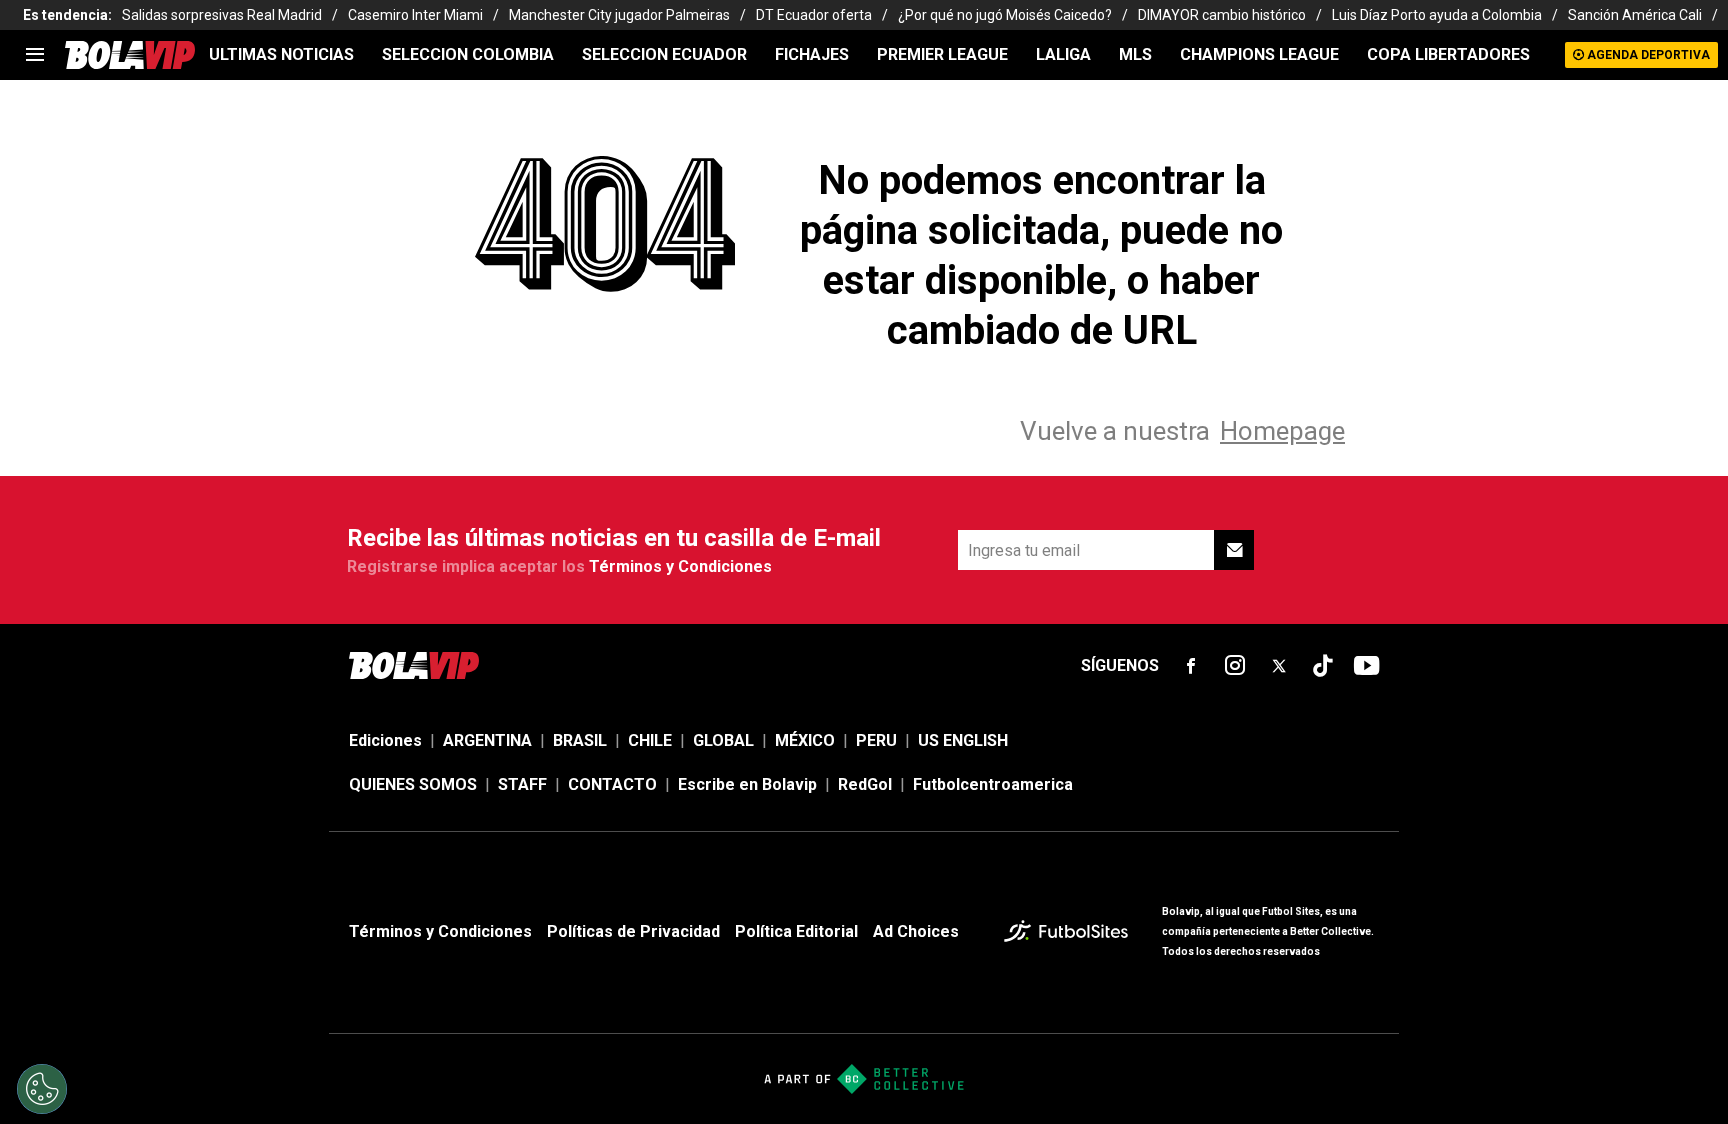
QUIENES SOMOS (413, 784)
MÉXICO (805, 740)
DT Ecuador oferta (814, 15)
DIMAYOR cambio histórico (1222, 15)
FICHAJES (812, 54)
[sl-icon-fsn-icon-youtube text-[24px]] (1367, 666)
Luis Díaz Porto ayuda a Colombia (1437, 15)
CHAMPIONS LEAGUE (1259, 54)
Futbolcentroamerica (993, 784)
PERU (876, 740)
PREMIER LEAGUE (942, 54)
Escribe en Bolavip (747, 784)
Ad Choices (916, 931)
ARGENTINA (487, 740)
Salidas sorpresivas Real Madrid (222, 15)
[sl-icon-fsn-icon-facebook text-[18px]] (1191, 666)
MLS (1135, 54)
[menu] (35, 55)
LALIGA (1063, 54)
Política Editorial (796, 931)
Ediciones (385, 740)
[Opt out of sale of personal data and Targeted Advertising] (42, 1089)
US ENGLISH (963, 740)
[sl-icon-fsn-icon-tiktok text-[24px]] (1323, 666)
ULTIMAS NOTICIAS (281, 54)
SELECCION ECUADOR (664, 54)
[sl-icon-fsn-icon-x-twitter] (1279, 666)
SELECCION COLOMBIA (468, 54)
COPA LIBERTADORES (1448, 54)
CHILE (650, 740)
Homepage (1282, 431)
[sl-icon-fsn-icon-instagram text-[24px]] (1235, 666)
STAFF (522, 784)
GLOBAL (723, 740)
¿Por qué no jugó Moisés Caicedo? (1005, 15)
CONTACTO (612, 784)
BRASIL (580, 740)
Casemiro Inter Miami (415, 15)
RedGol (865, 784)
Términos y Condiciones (680, 566)
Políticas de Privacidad (633, 931)
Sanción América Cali (1635, 15)
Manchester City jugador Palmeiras (619, 15)
